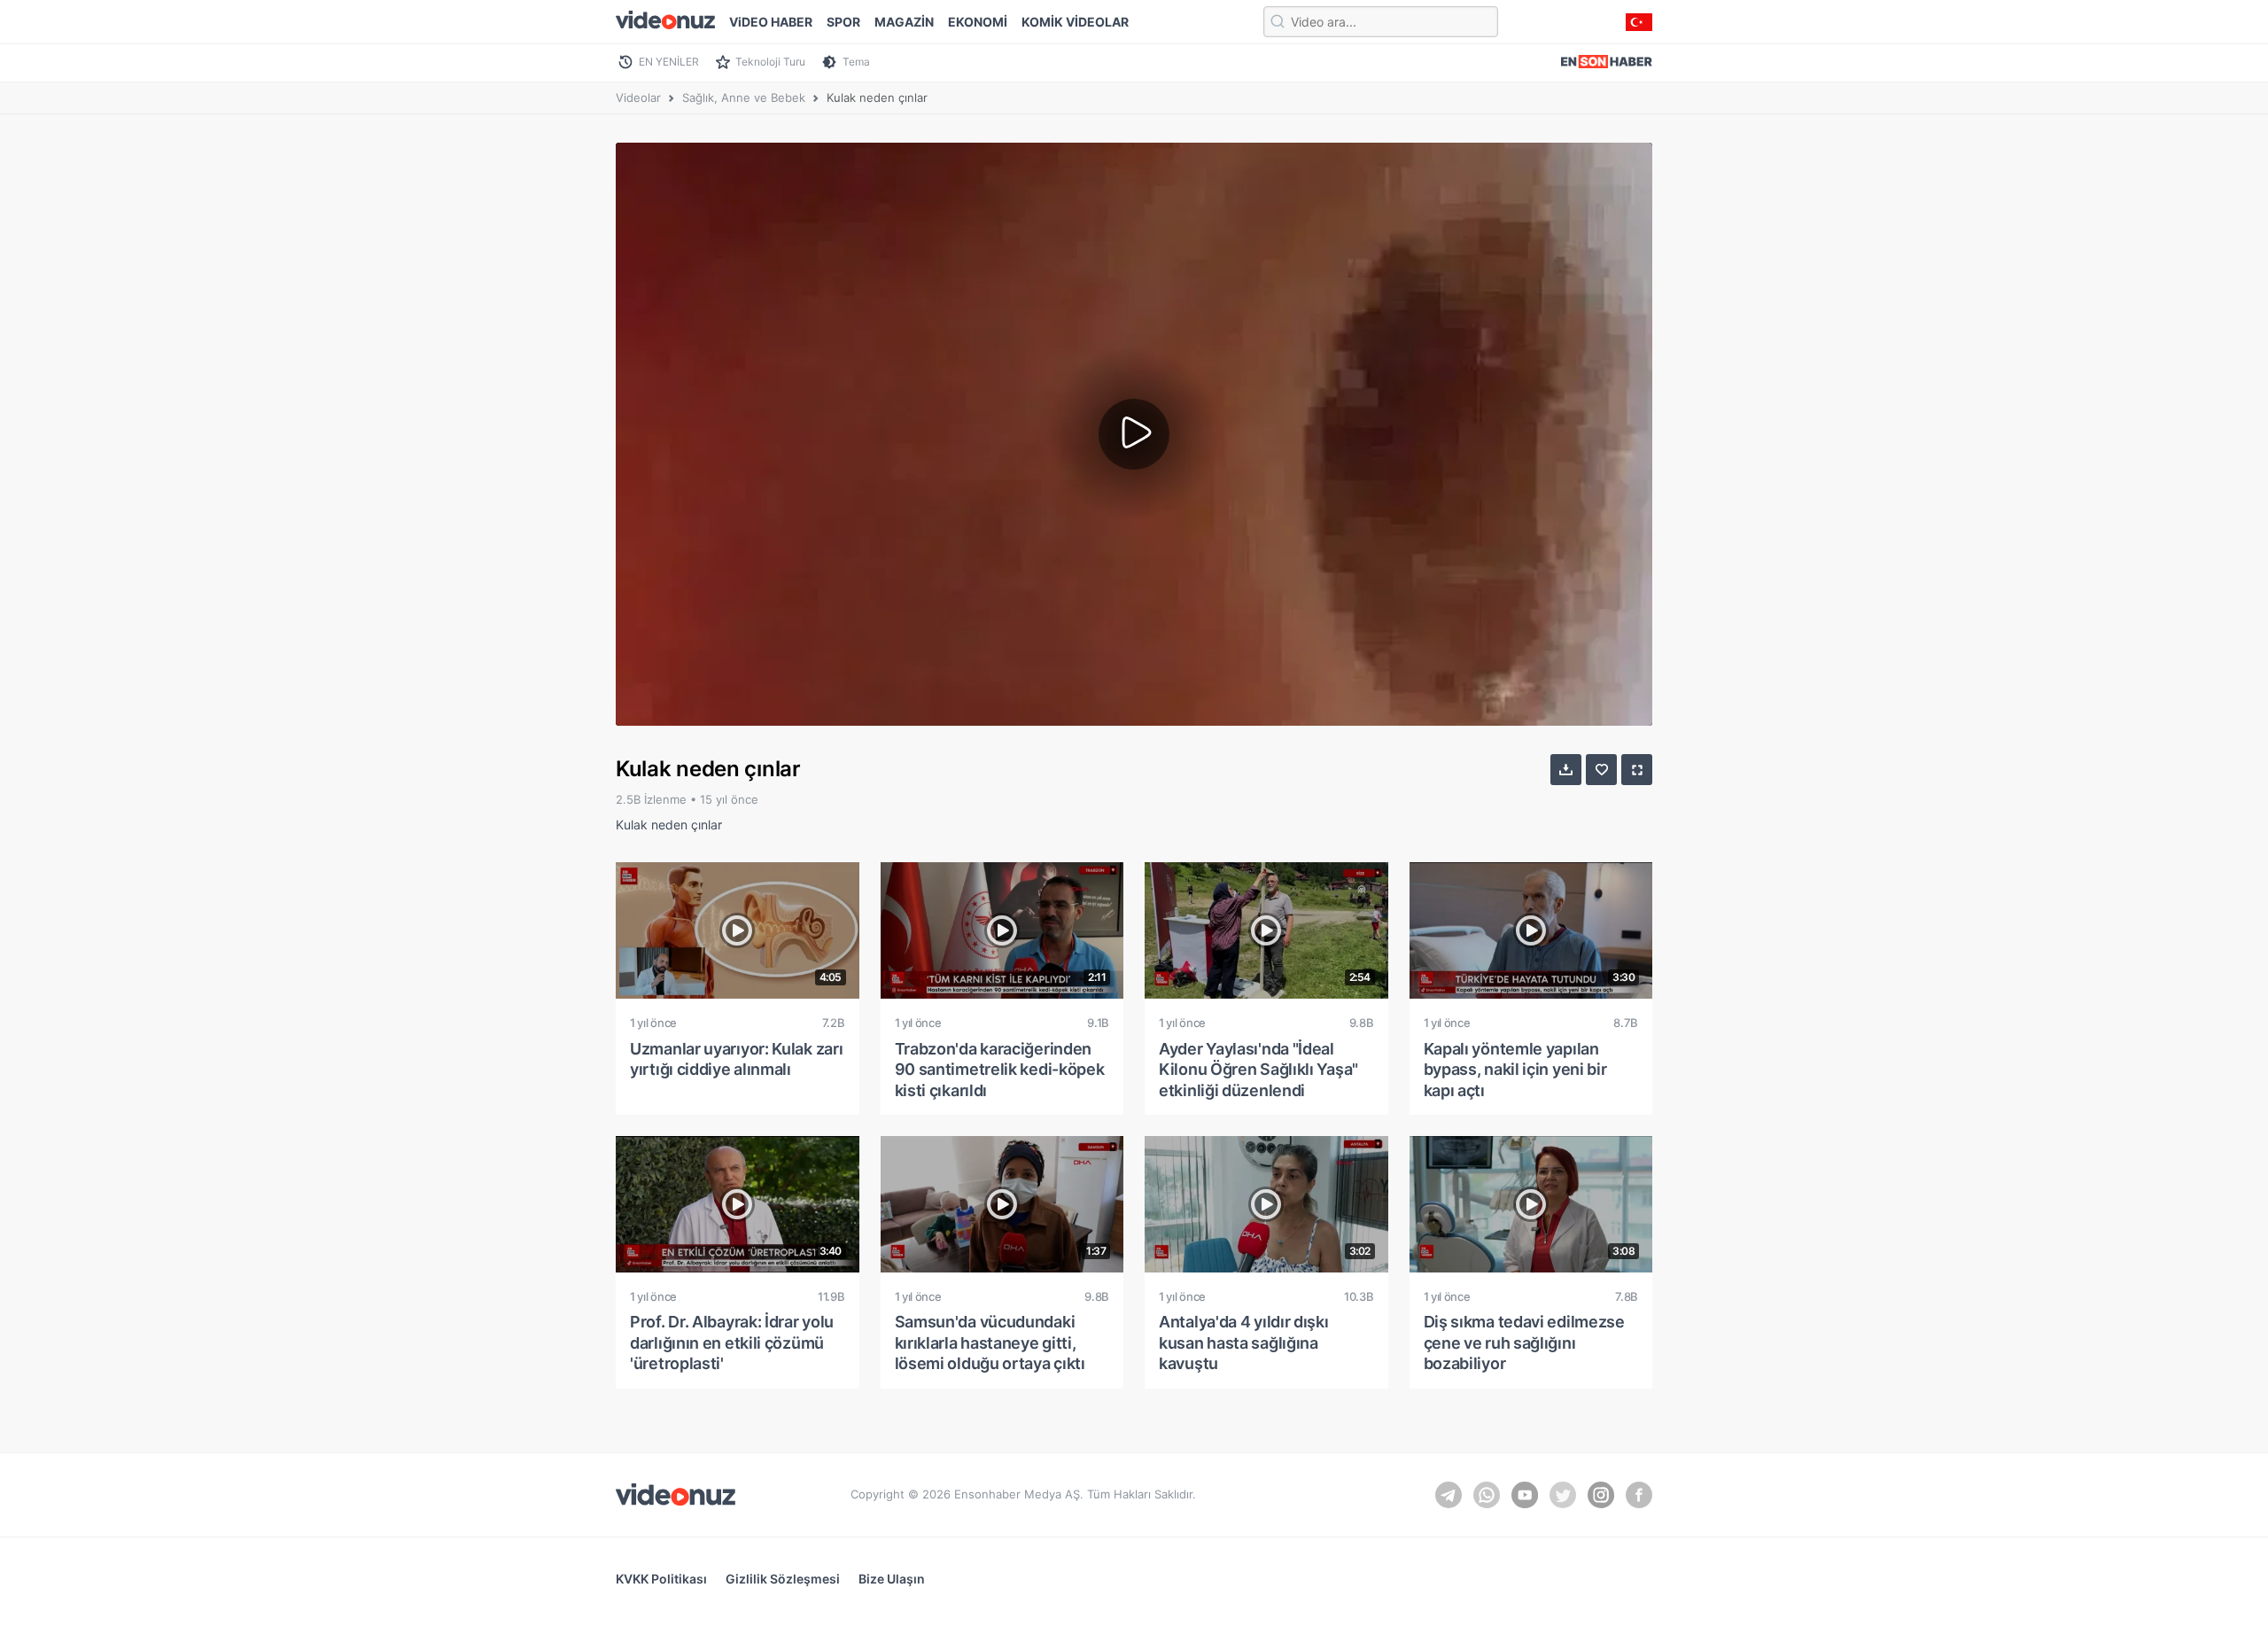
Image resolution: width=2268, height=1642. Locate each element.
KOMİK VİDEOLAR (1075, 22)
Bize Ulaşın (892, 1579)
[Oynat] (1134, 434)
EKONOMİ (978, 22)
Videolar (638, 97)
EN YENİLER (669, 62)
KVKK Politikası (661, 1579)
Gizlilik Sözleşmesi (783, 1579)
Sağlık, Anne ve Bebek (744, 97)
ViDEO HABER (771, 22)
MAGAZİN (904, 22)
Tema (856, 62)
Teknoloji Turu (770, 62)
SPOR (843, 22)
